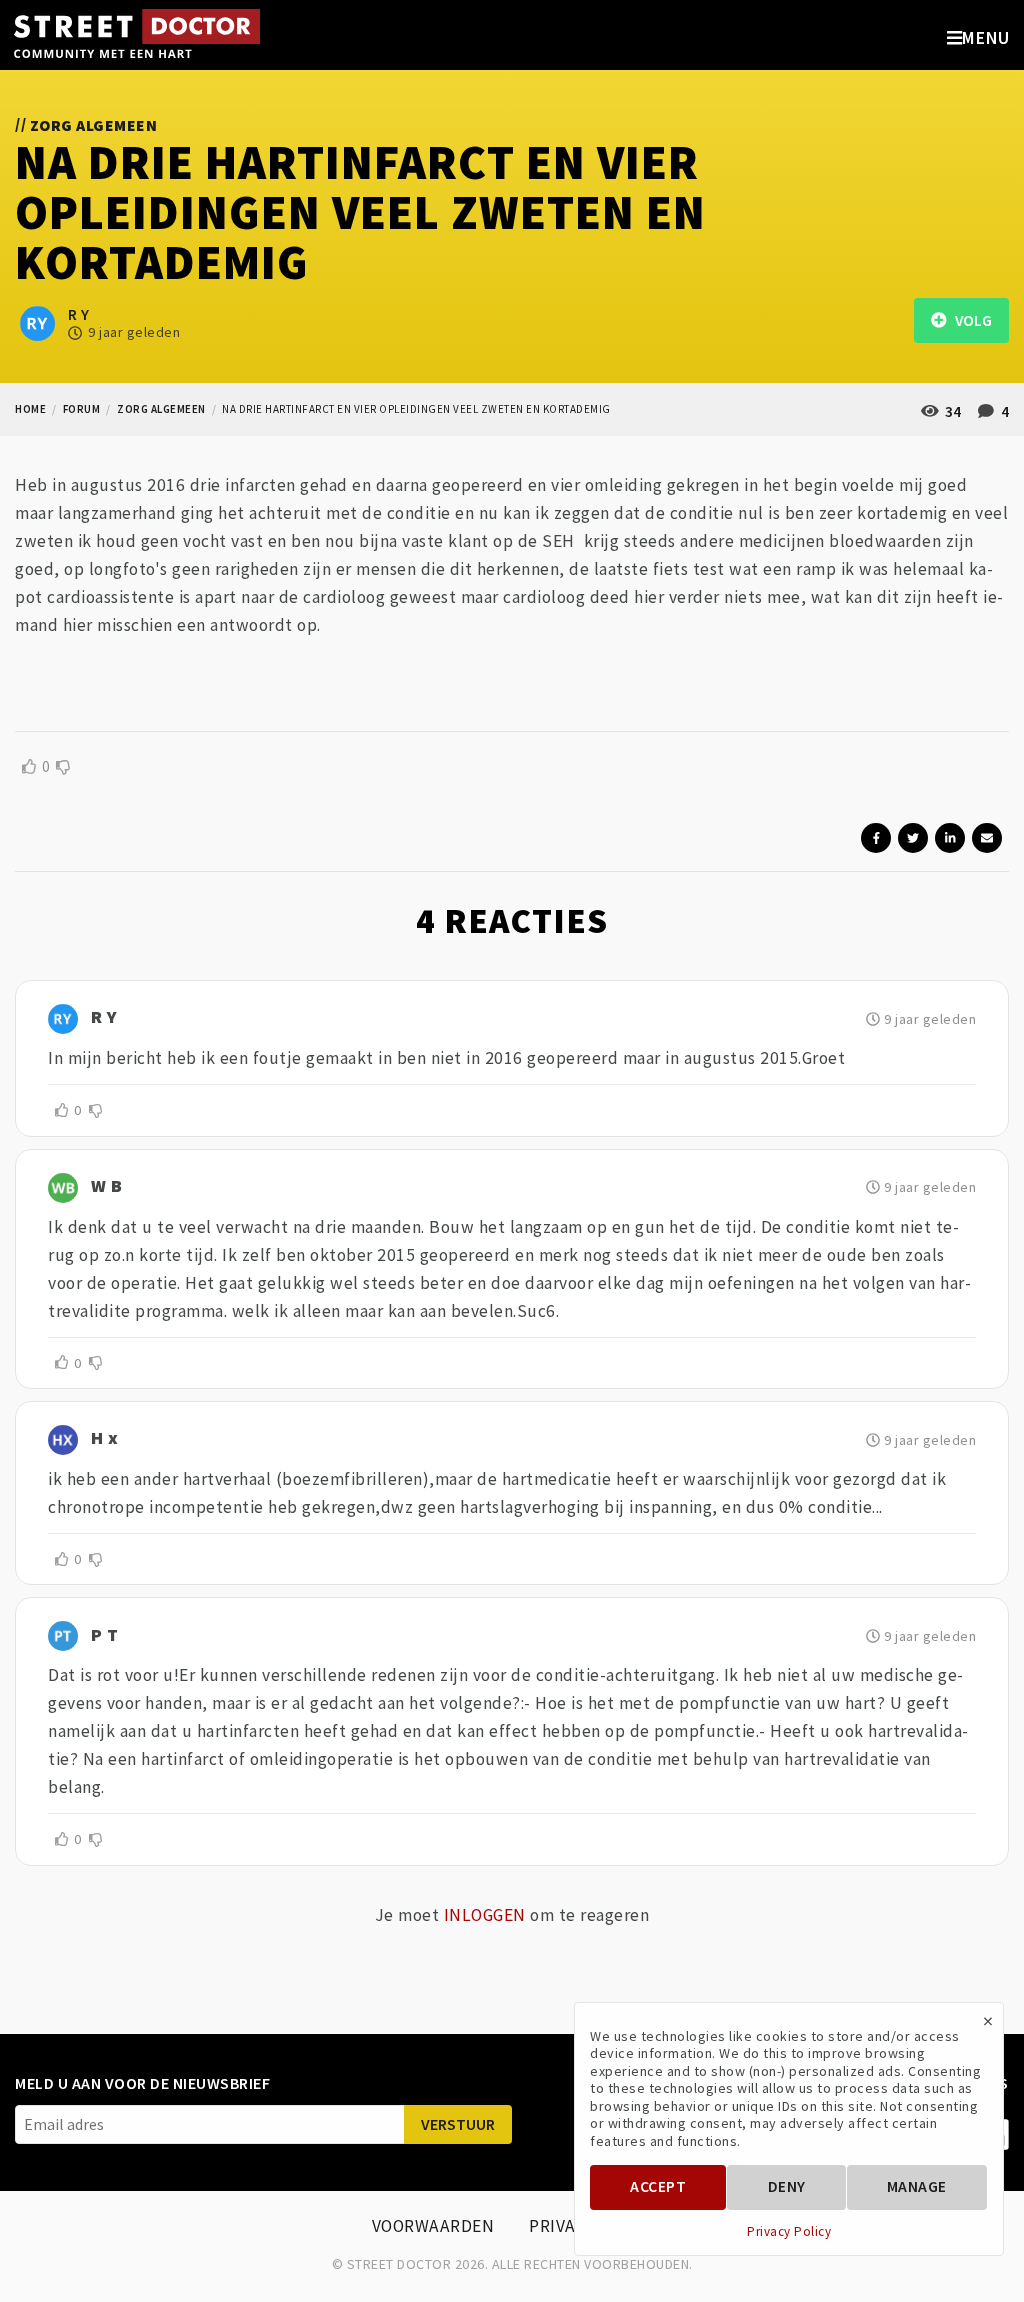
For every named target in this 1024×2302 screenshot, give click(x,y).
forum (82, 409)
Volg (969, 320)
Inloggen (485, 1915)
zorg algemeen (161, 409)
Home (30, 409)
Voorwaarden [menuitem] (433, 2226)
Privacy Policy (789, 2232)
